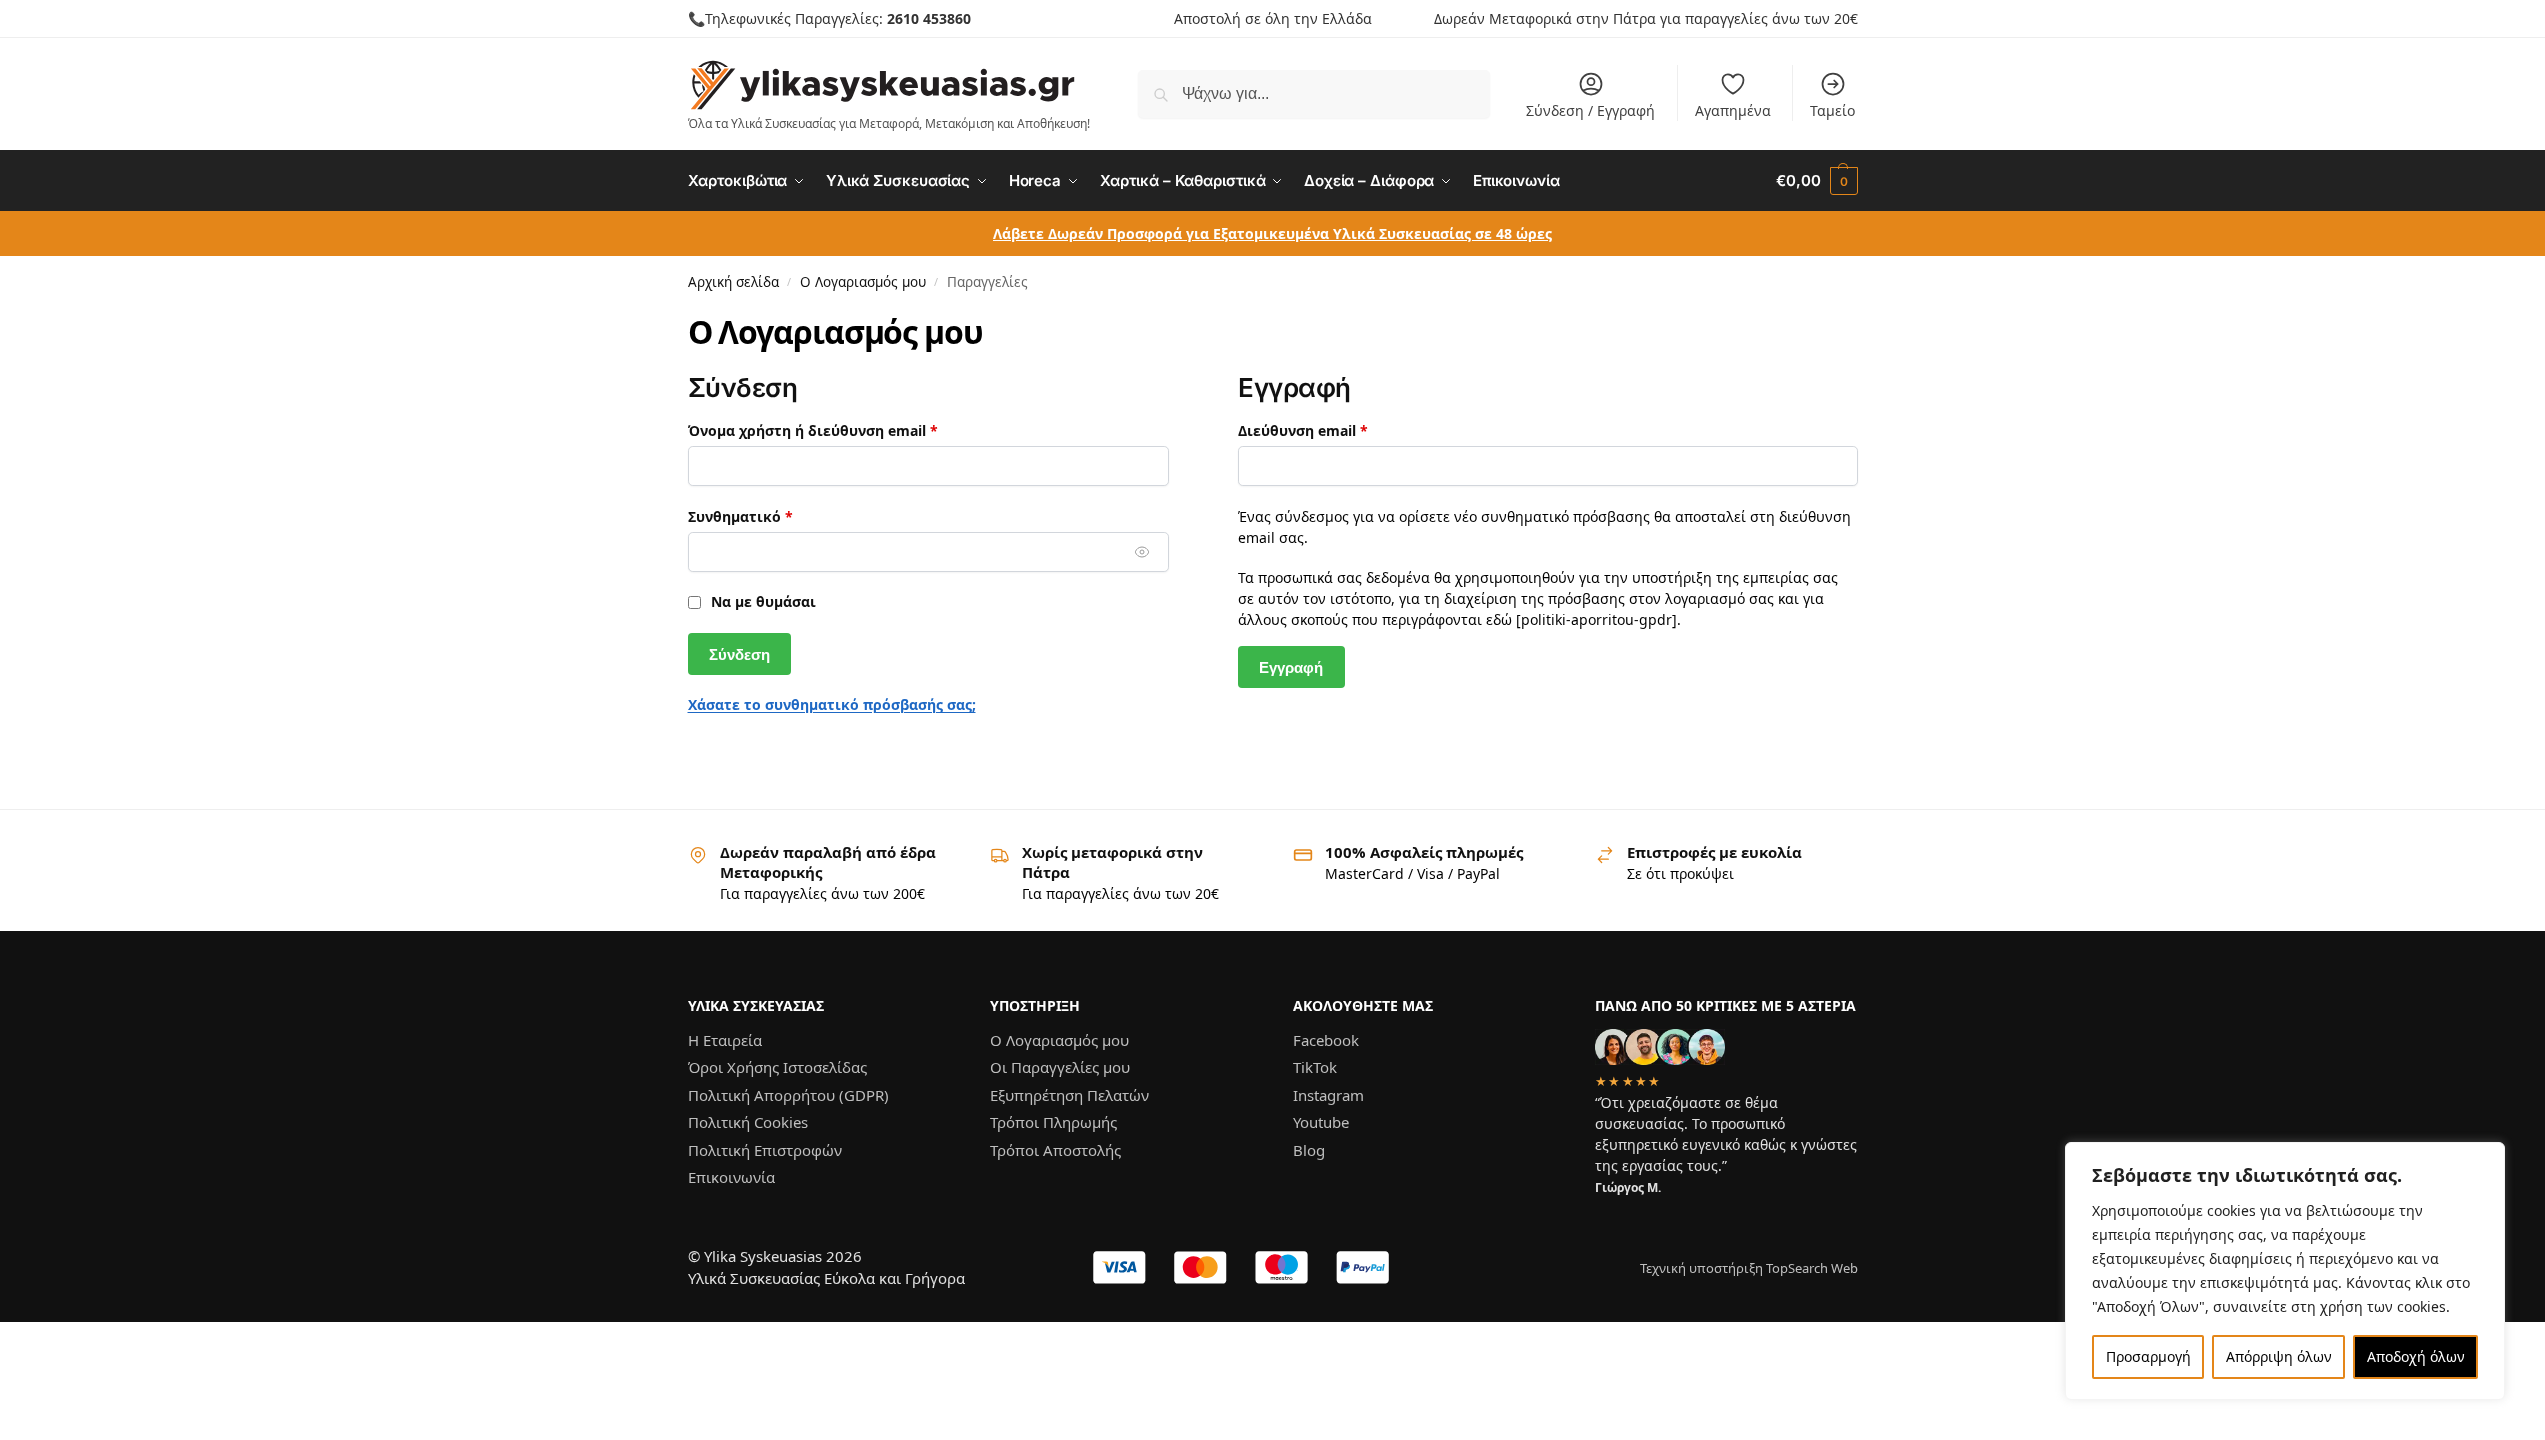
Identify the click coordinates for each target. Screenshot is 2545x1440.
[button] (1816, 181)
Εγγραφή (1291, 667)
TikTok (1315, 1067)
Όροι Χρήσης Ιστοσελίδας (777, 1067)
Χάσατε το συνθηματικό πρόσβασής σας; (832, 704)
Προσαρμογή (2148, 1356)
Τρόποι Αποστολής (1055, 1150)
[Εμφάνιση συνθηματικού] (1142, 552)
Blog (1309, 1150)
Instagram (1328, 1095)
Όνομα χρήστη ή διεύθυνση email (852, 430)
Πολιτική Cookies (748, 1122)
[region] (2285, 1271)
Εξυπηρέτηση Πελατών (1069, 1095)
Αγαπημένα (1733, 110)
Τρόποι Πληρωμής (1053, 1122)
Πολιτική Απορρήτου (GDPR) (788, 1095)
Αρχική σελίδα (733, 282)
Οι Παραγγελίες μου (1060, 1067)
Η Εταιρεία (725, 1040)
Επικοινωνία (731, 1177)
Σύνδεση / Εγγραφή (1590, 110)
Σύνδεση (739, 654)
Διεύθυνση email (1342, 430)
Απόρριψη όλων (2279, 1356)
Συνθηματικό (780, 516)
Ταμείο (1832, 110)
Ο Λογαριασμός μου (863, 282)
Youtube (1321, 1122)
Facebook (1326, 1040)
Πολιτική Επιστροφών (765, 1150)
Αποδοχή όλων (2416, 1356)
